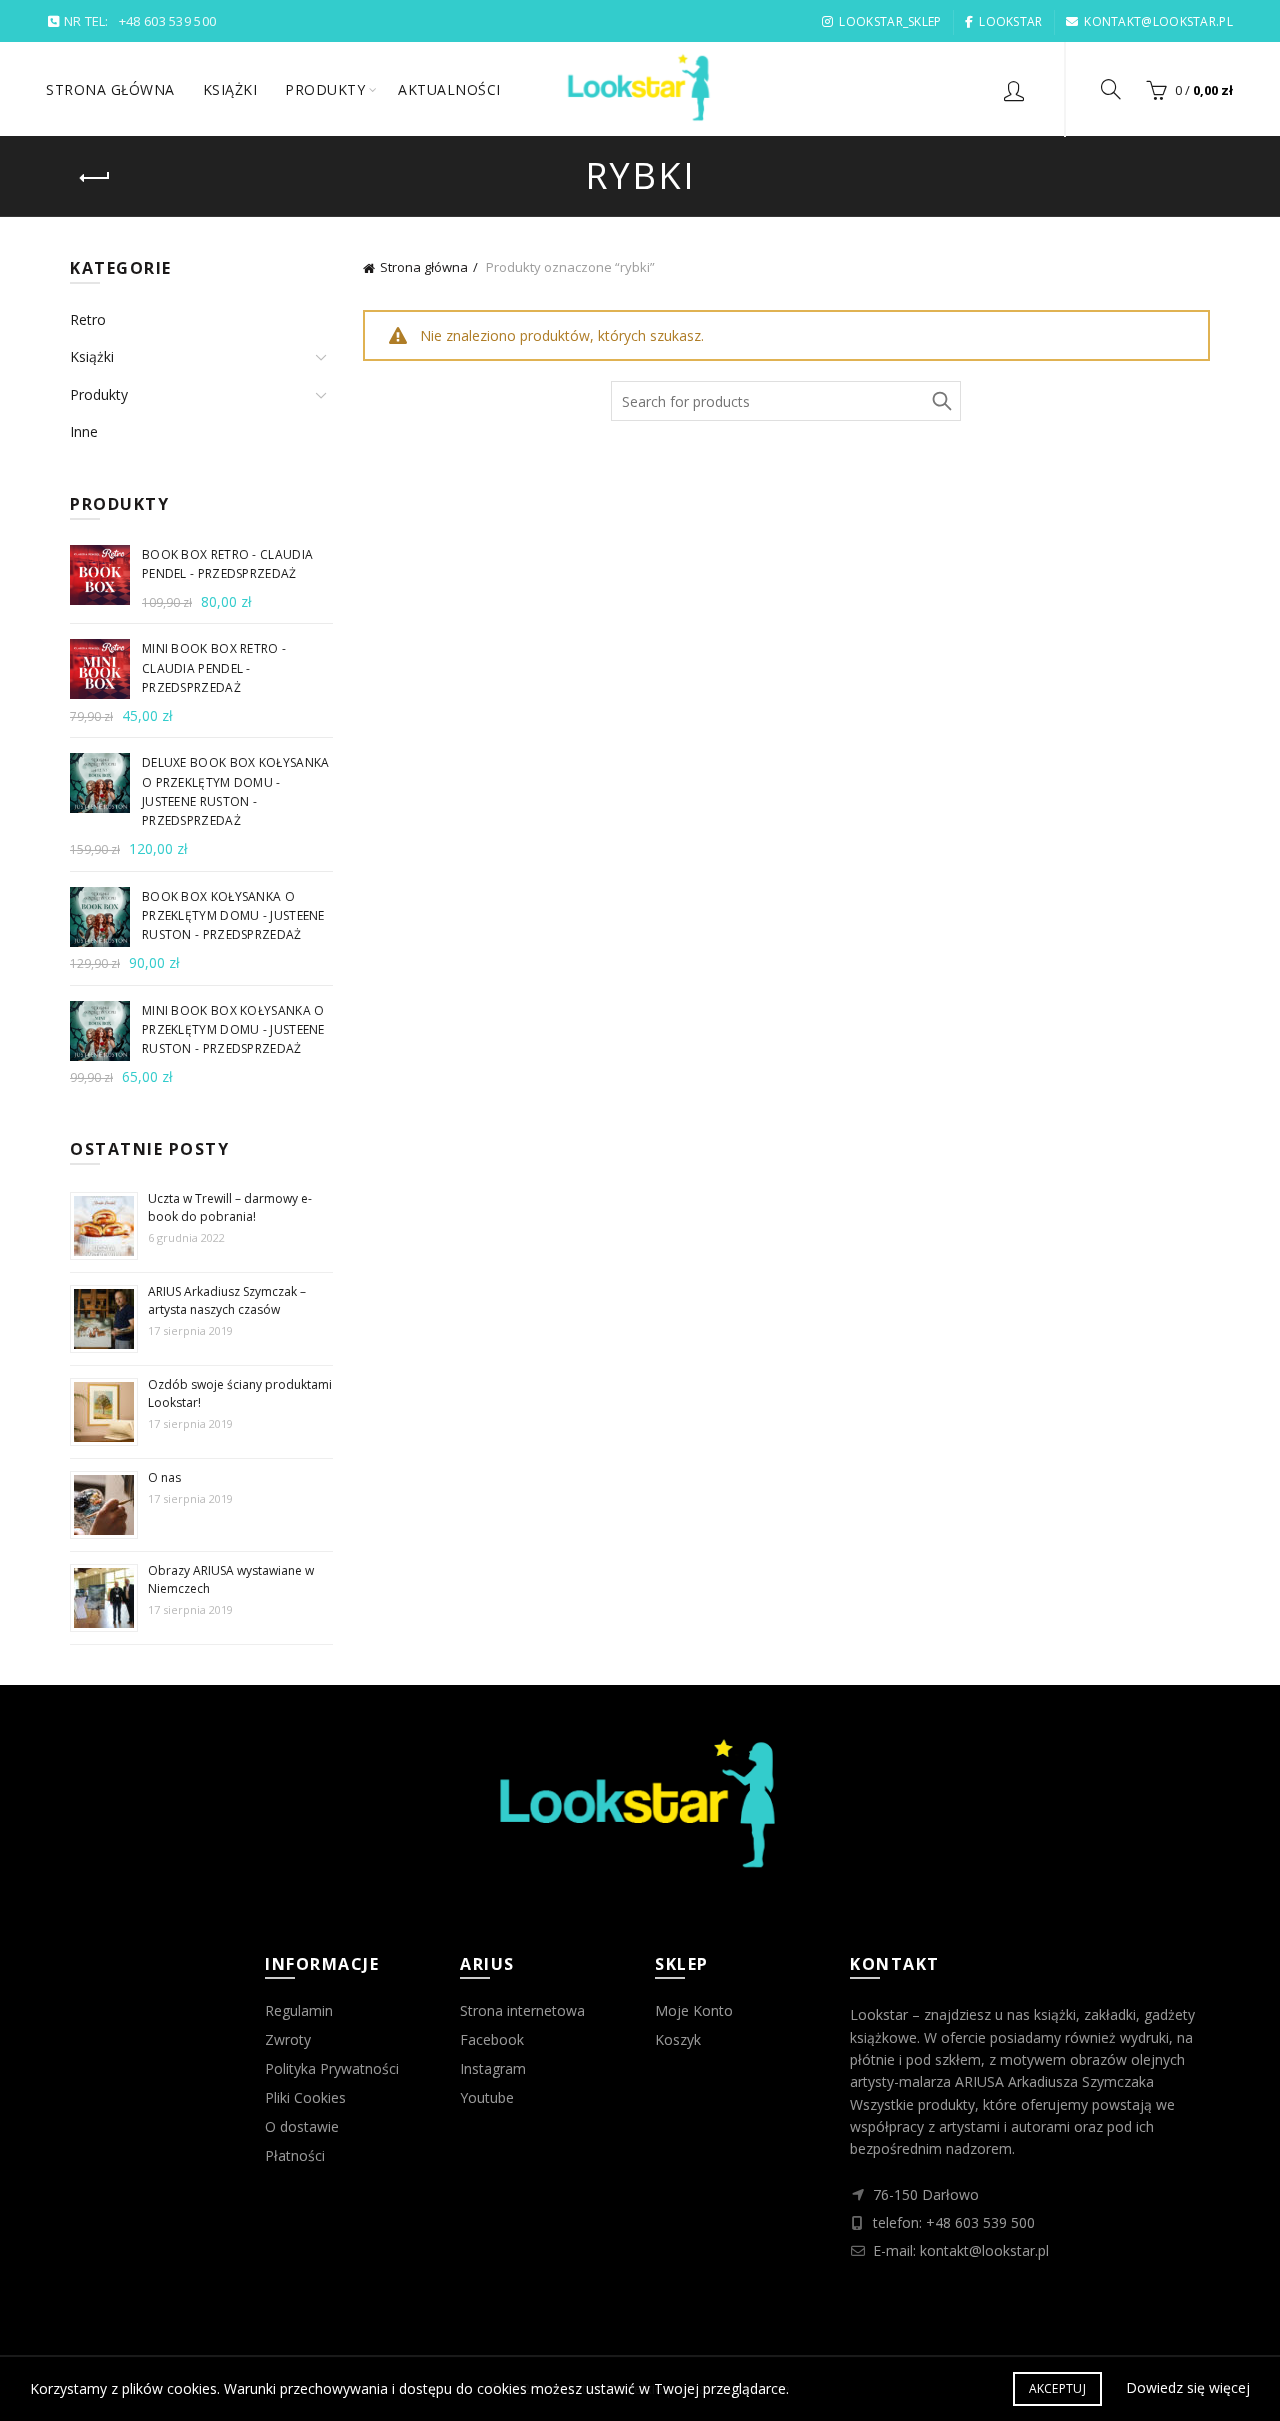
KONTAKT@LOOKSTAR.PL (1158, 21)
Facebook (492, 2039)
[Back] (95, 178)
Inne (84, 431)
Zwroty (288, 2039)
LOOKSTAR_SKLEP (890, 21)
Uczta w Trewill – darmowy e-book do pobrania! (230, 1207)
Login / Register (1014, 90)
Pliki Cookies (305, 2097)
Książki (230, 89)
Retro (88, 319)
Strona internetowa (522, 2010)
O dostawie (302, 2126)
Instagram (493, 2068)
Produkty (325, 89)
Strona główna (110, 89)
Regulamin (299, 2010)
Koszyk (678, 2039)
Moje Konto (694, 2010)
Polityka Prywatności (332, 2068)
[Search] (1111, 89)
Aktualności (449, 89)
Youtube (487, 2097)
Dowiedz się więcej (1188, 2387)
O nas (164, 1477)
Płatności (295, 2155)
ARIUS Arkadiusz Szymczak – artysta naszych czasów (227, 1300)
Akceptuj (1057, 2388)
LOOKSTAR (1010, 21)
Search (941, 401)
